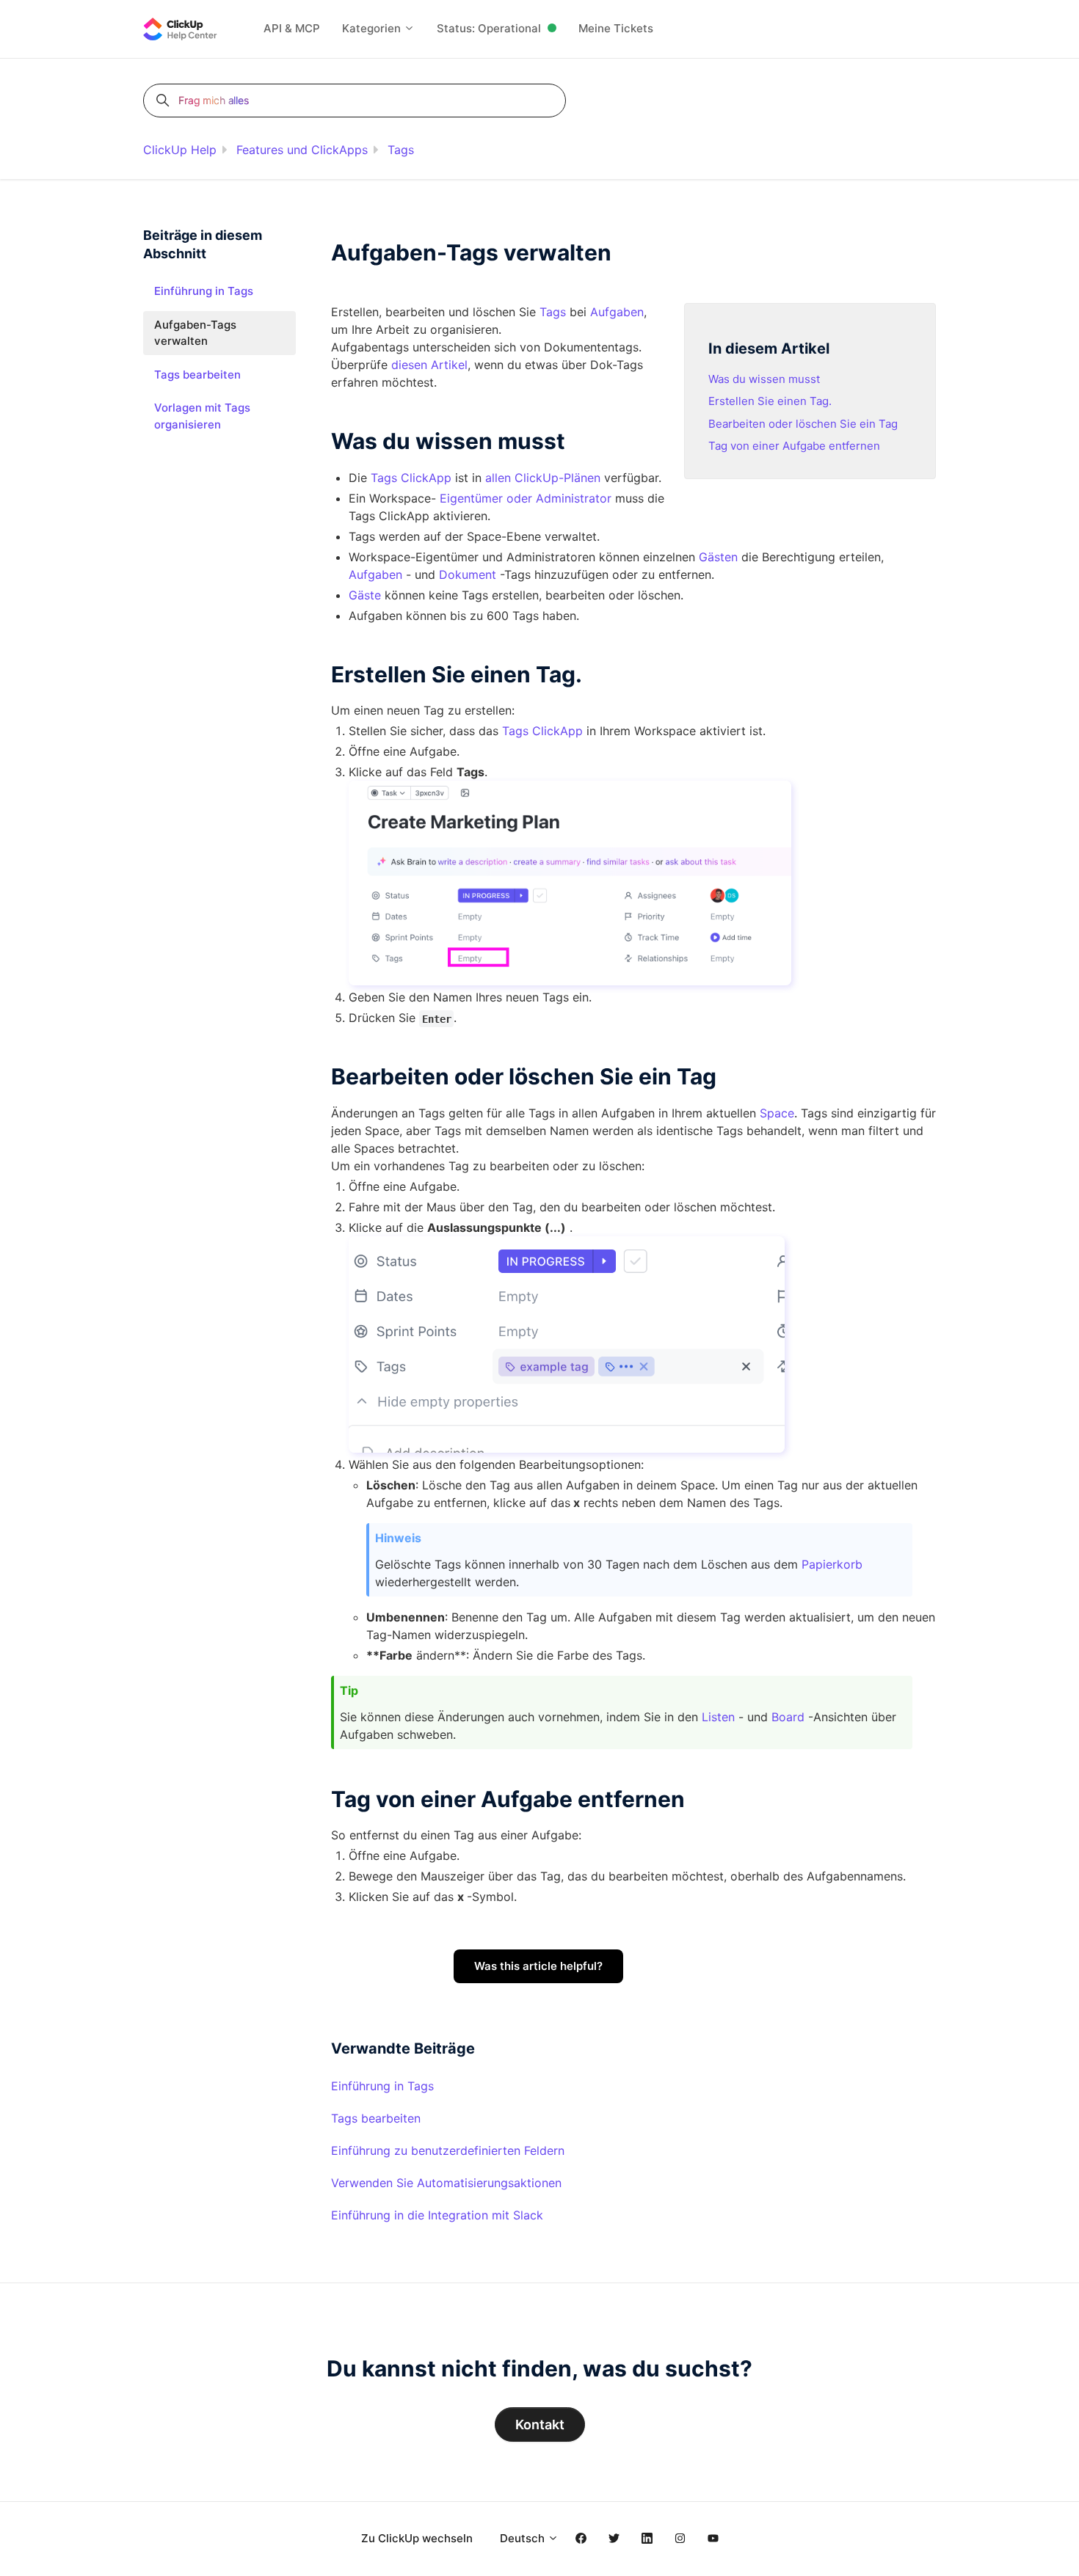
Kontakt (540, 2424)
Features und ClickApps (302, 150)
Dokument (468, 574)
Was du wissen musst (764, 379)
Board (788, 1717)
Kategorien (373, 28)
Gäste (365, 595)
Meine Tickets (616, 28)
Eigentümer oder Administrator (526, 498)
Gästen (718, 557)
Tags (401, 150)
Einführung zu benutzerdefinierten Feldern (448, 2150)
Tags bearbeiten (376, 2118)
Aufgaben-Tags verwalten (195, 333)
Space (777, 1113)
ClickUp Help (180, 150)
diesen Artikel (429, 365)
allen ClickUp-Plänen (543, 478)
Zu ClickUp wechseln (417, 2538)
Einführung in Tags (382, 2086)
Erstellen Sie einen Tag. (770, 401)
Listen (718, 1717)
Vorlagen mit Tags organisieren (202, 416)
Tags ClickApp (411, 478)
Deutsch (524, 2538)
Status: (489, 28)
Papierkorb (832, 1564)
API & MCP (292, 28)
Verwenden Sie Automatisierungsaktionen (446, 2183)
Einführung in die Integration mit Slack (437, 2215)
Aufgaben (617, 312)
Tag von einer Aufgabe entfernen (794, 446)
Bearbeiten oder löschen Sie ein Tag (803, 424)
